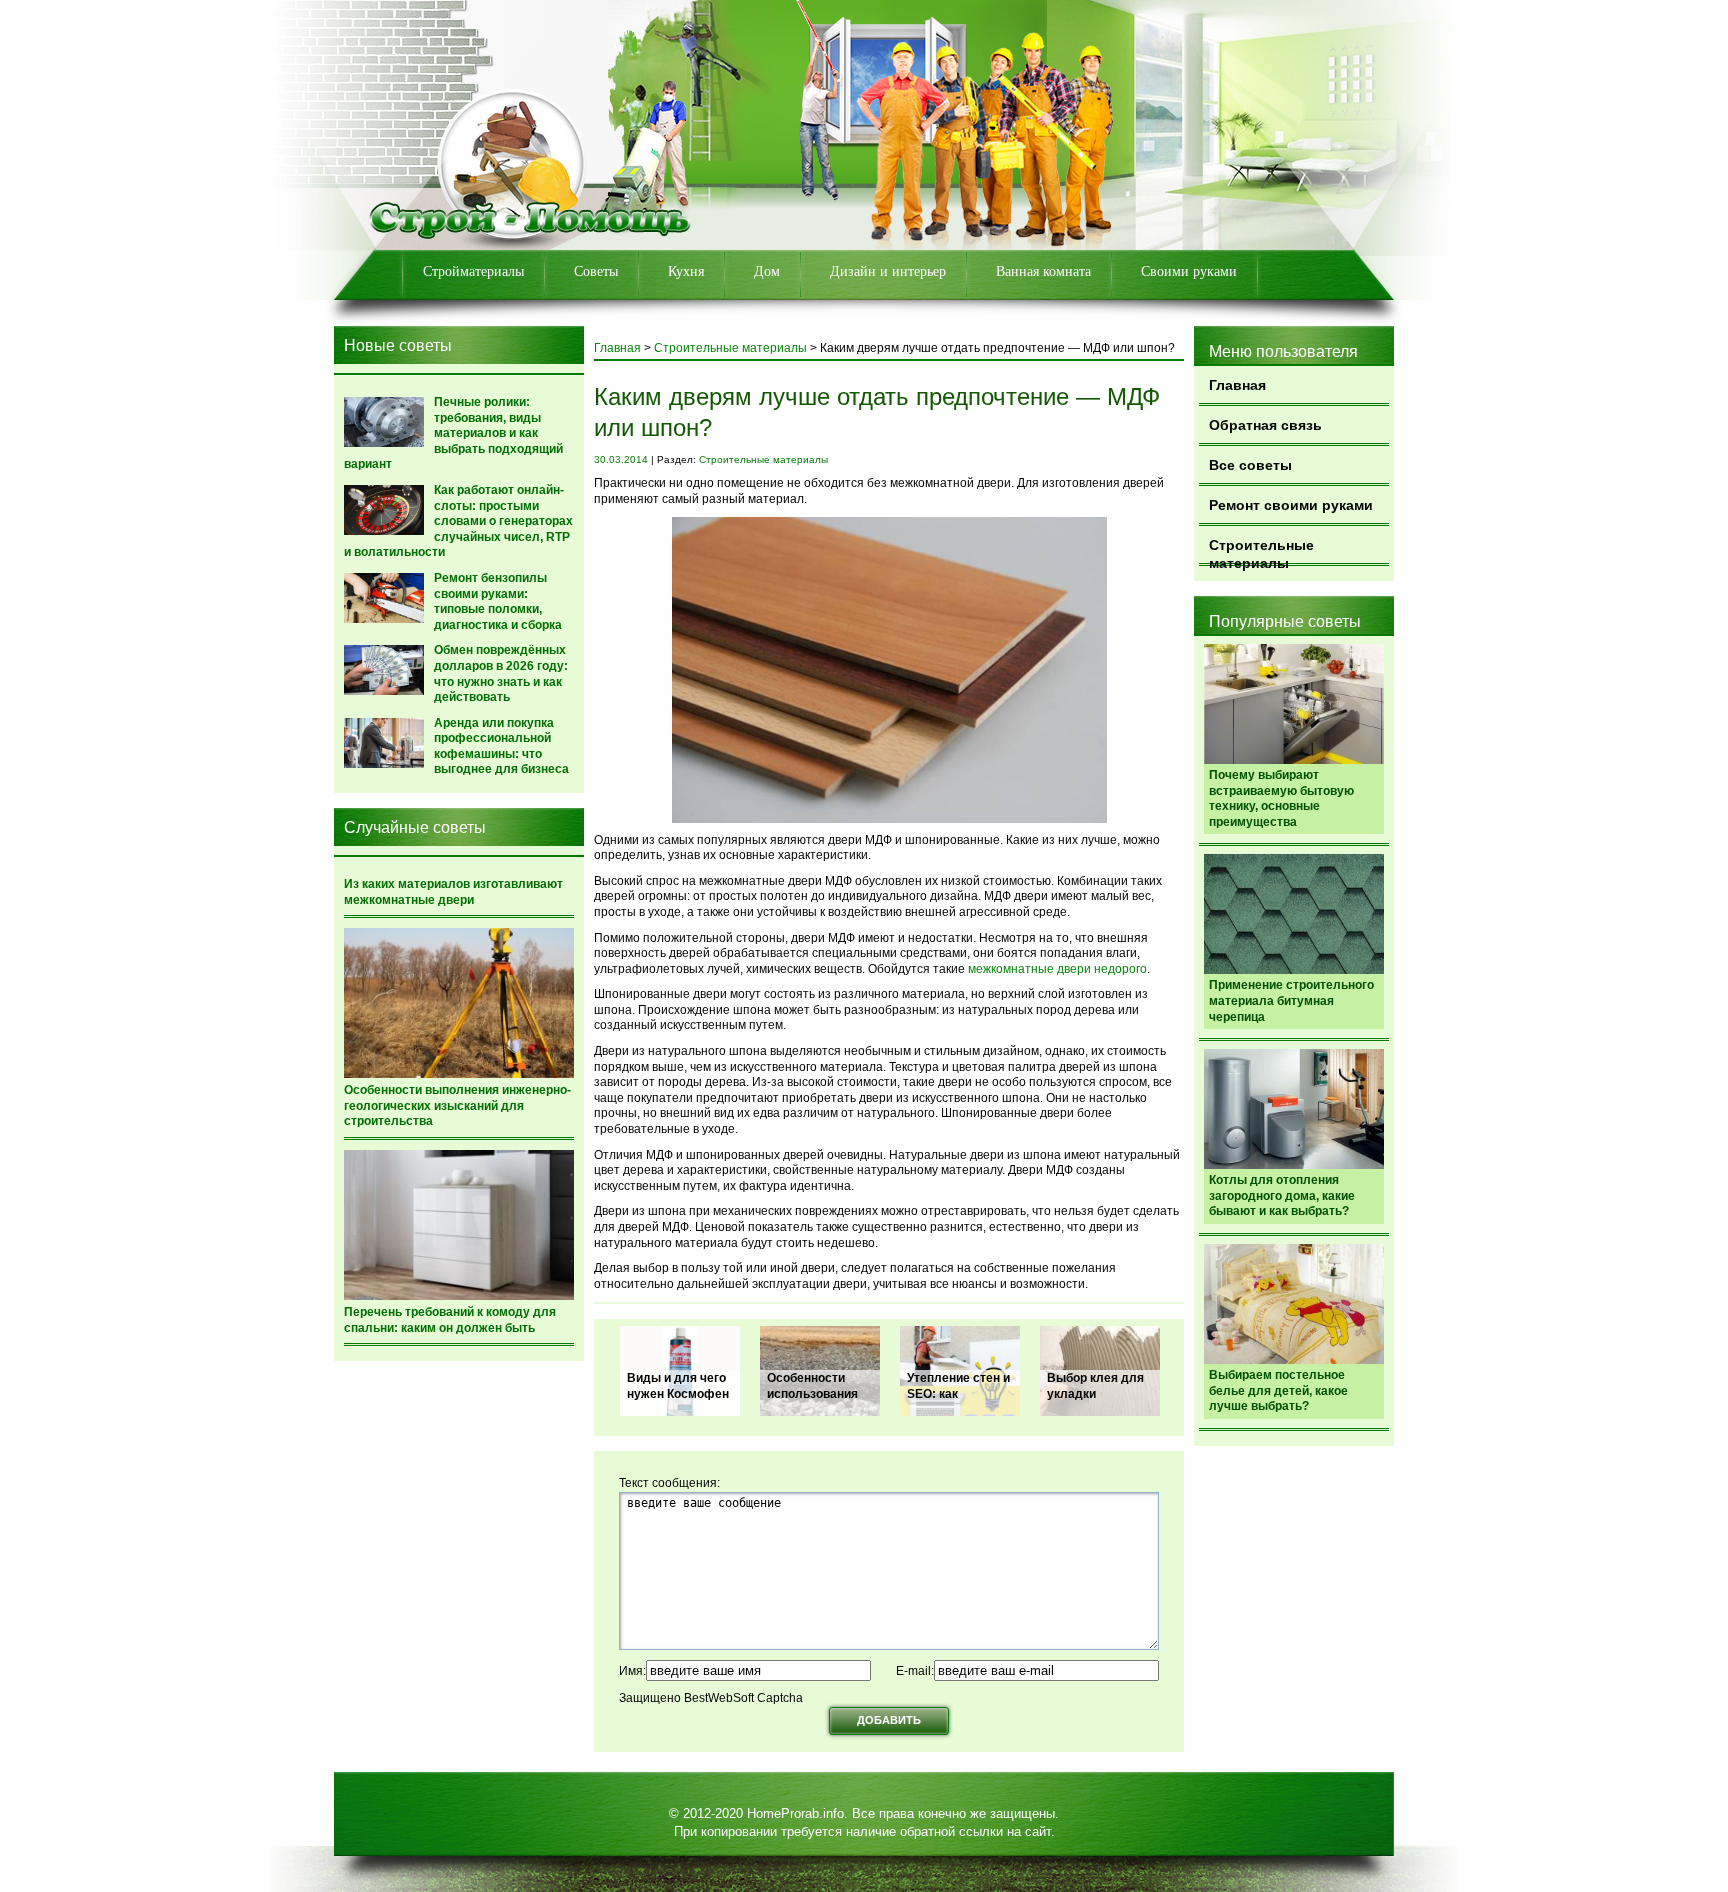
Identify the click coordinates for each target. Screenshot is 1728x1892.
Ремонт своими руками (1291, 505)
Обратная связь (1265, 425)
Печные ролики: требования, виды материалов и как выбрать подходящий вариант (453, 433)
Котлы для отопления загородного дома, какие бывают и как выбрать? (1282, 1195)
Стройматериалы (473, 271)
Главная (1237, 385)
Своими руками (1189, 271)
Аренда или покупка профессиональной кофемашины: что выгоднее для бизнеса (501, 746)
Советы (596, 271)
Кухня (686, 271)
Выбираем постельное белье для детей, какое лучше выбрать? (1278, 1390)
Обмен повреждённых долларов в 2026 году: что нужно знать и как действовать (501, 673)
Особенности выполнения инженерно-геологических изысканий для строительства (457, 1105)
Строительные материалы (1261, 551)
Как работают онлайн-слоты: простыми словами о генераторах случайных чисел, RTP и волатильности (458, 521)
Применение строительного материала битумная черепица (1291, 1000)
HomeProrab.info (795, 1813)
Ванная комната (1043, 271)
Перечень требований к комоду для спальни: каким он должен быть (450, 1320)
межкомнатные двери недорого (1057, 969)
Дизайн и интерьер (888, 271)
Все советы (1250, 465)
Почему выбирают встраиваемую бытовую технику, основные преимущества (1281, 798)
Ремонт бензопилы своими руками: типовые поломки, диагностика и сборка (498, 601)
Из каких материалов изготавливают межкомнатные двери (453, 892)
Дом (767, 271)
